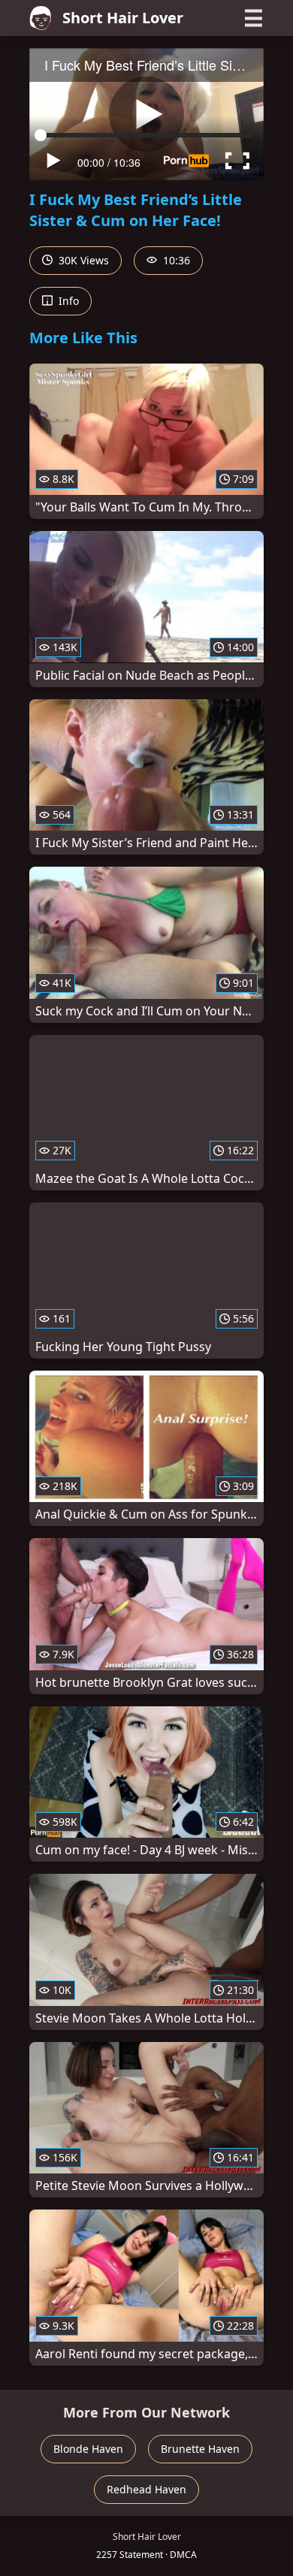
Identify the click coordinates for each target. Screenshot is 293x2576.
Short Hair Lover (123, 18)
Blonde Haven (88, 2449)
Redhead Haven (146, 2489)
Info (67, 301)
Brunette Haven (200, 2449)
